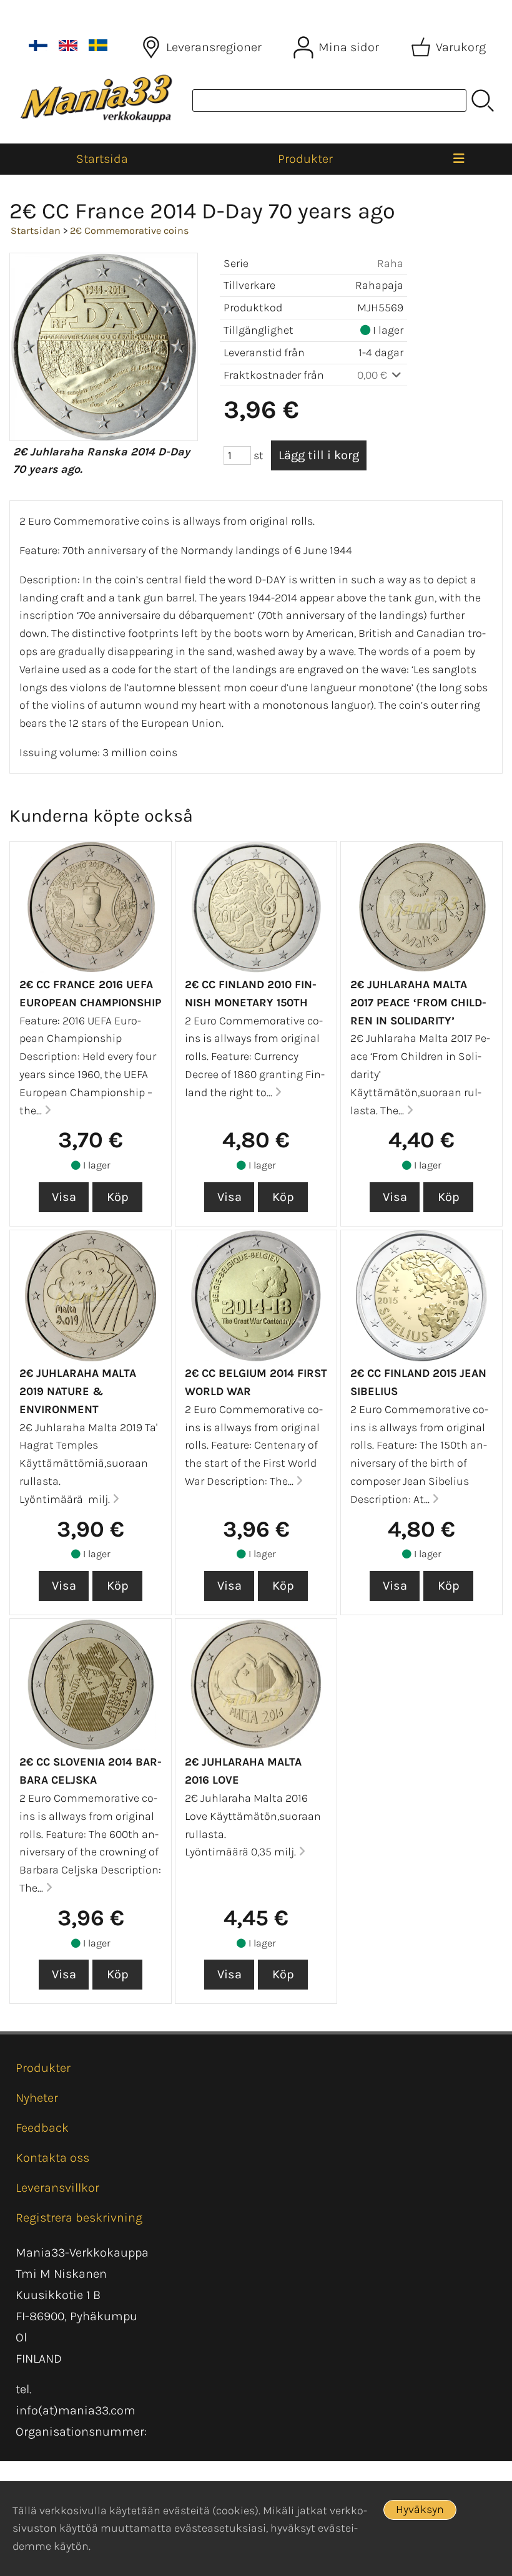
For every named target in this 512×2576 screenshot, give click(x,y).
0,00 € (373, 375)
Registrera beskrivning (79, 2218)
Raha (390, 263)
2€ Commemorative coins (130, 231)
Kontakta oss (52, 2158)
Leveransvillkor (57, 2188)
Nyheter (37, 2098)
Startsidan (36, 231)
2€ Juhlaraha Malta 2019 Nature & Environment (78, 1391)
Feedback (42, 2128)
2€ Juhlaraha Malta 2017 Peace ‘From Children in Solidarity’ (418, 1003)
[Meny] (459, 159)
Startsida (102, 159)
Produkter (305, 159)
